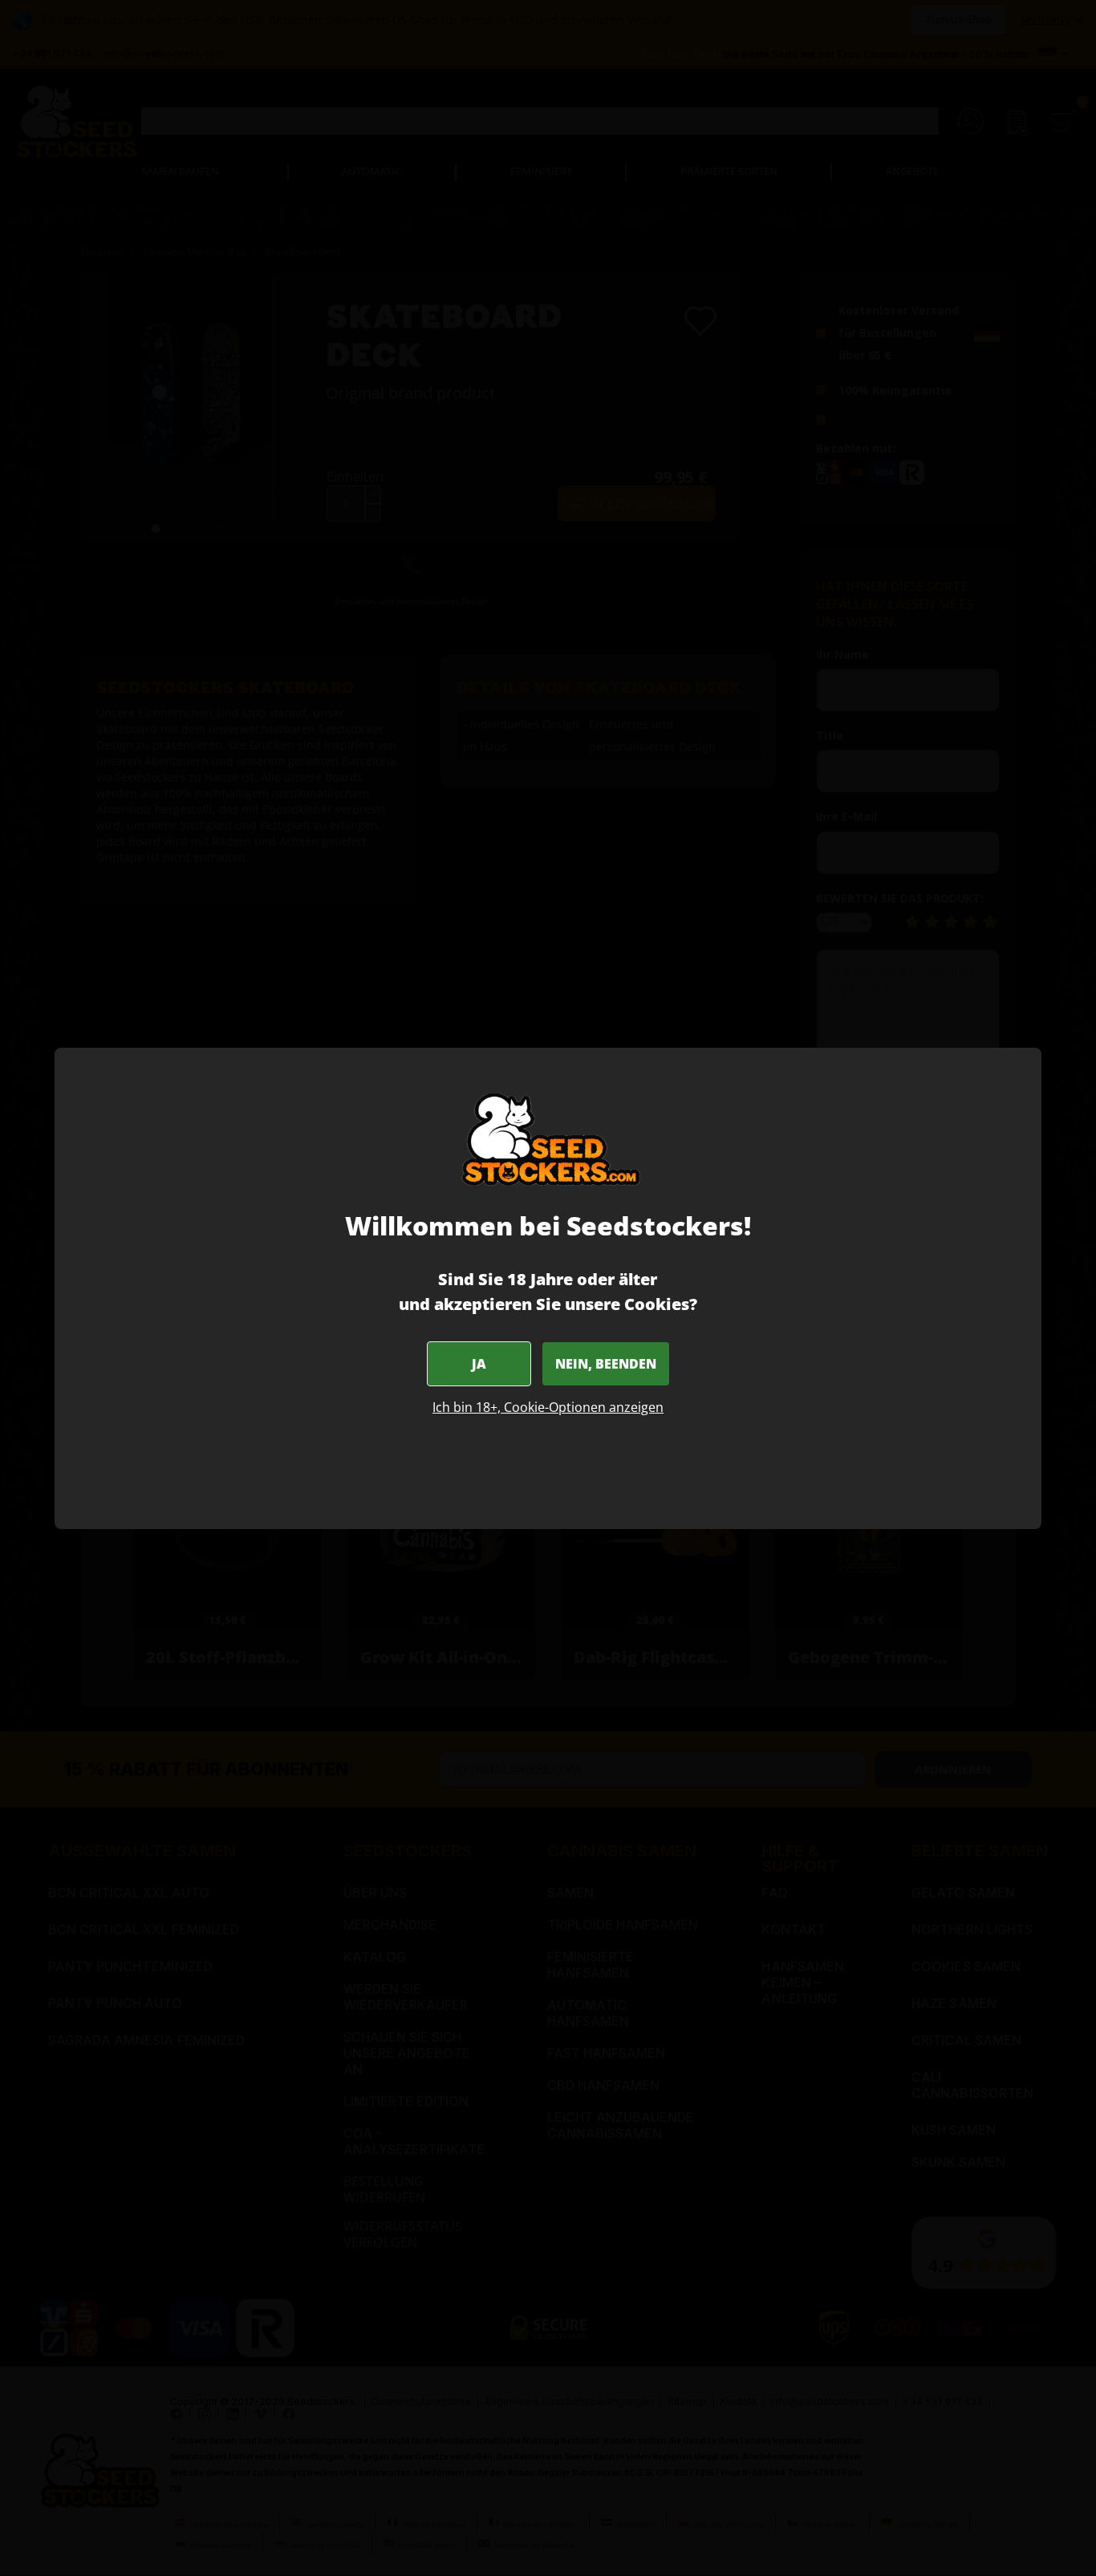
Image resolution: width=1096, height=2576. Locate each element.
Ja (479, 1364)
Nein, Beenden (606, 1364)
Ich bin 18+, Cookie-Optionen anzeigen (548, 1407)
